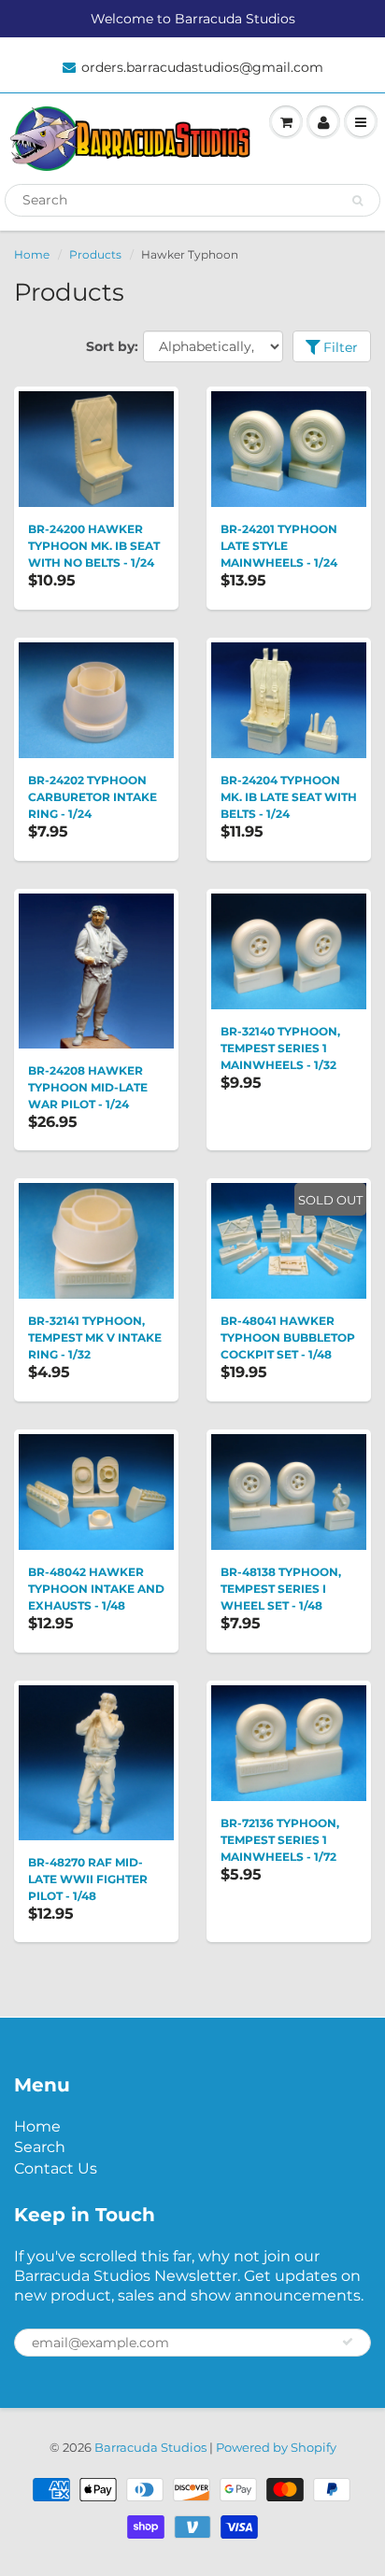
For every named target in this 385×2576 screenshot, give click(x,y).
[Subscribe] (348, 2342)
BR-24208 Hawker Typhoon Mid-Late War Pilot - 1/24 (88, 1087)
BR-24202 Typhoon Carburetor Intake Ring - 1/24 (93, 797)
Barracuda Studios (150, 2447)
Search (40, 2147)
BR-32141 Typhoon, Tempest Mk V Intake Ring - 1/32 (95, 1337)
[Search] (357, 201)
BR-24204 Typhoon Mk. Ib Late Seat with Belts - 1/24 (289, 797)
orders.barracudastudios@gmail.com (202, 67)
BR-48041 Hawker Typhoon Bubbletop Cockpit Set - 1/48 (288, 1337)
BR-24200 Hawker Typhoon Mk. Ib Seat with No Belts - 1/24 (94, 546)
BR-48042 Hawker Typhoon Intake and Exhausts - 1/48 (96, 1589)
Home (32, 254)
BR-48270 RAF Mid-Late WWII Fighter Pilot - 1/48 (88, 1879)
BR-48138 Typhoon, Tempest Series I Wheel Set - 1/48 (281, 1589)
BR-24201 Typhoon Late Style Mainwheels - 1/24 (279, 546)
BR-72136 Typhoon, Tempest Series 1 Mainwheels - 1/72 (280, 1840)
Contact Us (56, 2168)
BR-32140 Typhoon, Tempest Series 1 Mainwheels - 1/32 (280, 1048)
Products (95, 254)
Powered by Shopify (276, 2447)
